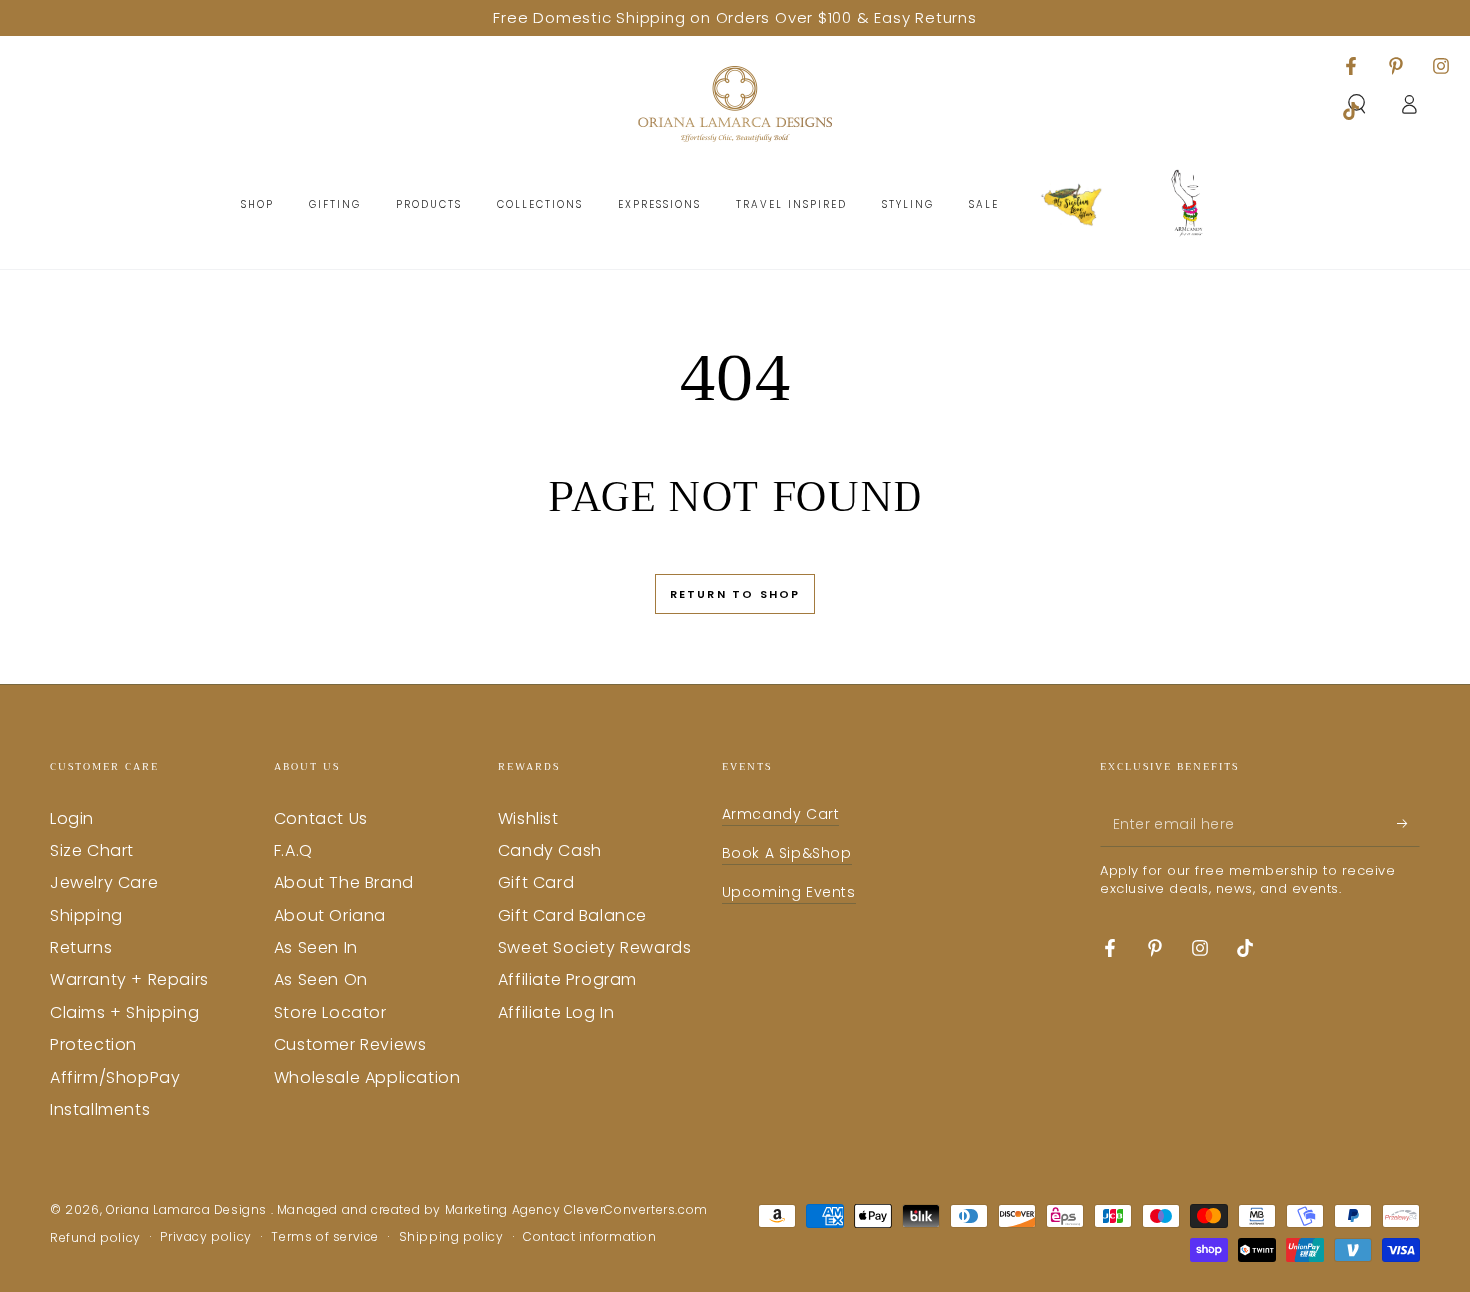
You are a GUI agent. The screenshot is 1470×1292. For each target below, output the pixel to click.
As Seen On (321, 979)
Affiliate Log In (556, 1012)
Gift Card (536, 882)
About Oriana (330, 915)
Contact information (589, 1237)
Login (72, 818)
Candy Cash (550, 850)
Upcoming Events (789, 892)
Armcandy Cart (781, 814)
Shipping (86, 915)
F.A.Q (293, 850)
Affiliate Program (567, 979)
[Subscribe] (1408, 824)
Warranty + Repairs (129, 979)
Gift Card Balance (572, 915)
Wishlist (528, 818)
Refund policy (95, 1238)
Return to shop (735, 594)
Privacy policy (205, 1237)
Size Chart (92, 850)
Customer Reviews (350, 1044)
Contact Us (321, 818)
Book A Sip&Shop (787, 853)
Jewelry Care (104, 882)
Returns (81, 947)
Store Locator (330, 1012)
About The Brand (344, 882)
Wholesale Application (367, 1077)
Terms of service (325, 1237)
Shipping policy (451, 1237)
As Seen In (316, 947)
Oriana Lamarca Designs (188, 1209)
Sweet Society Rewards (595, 947)
